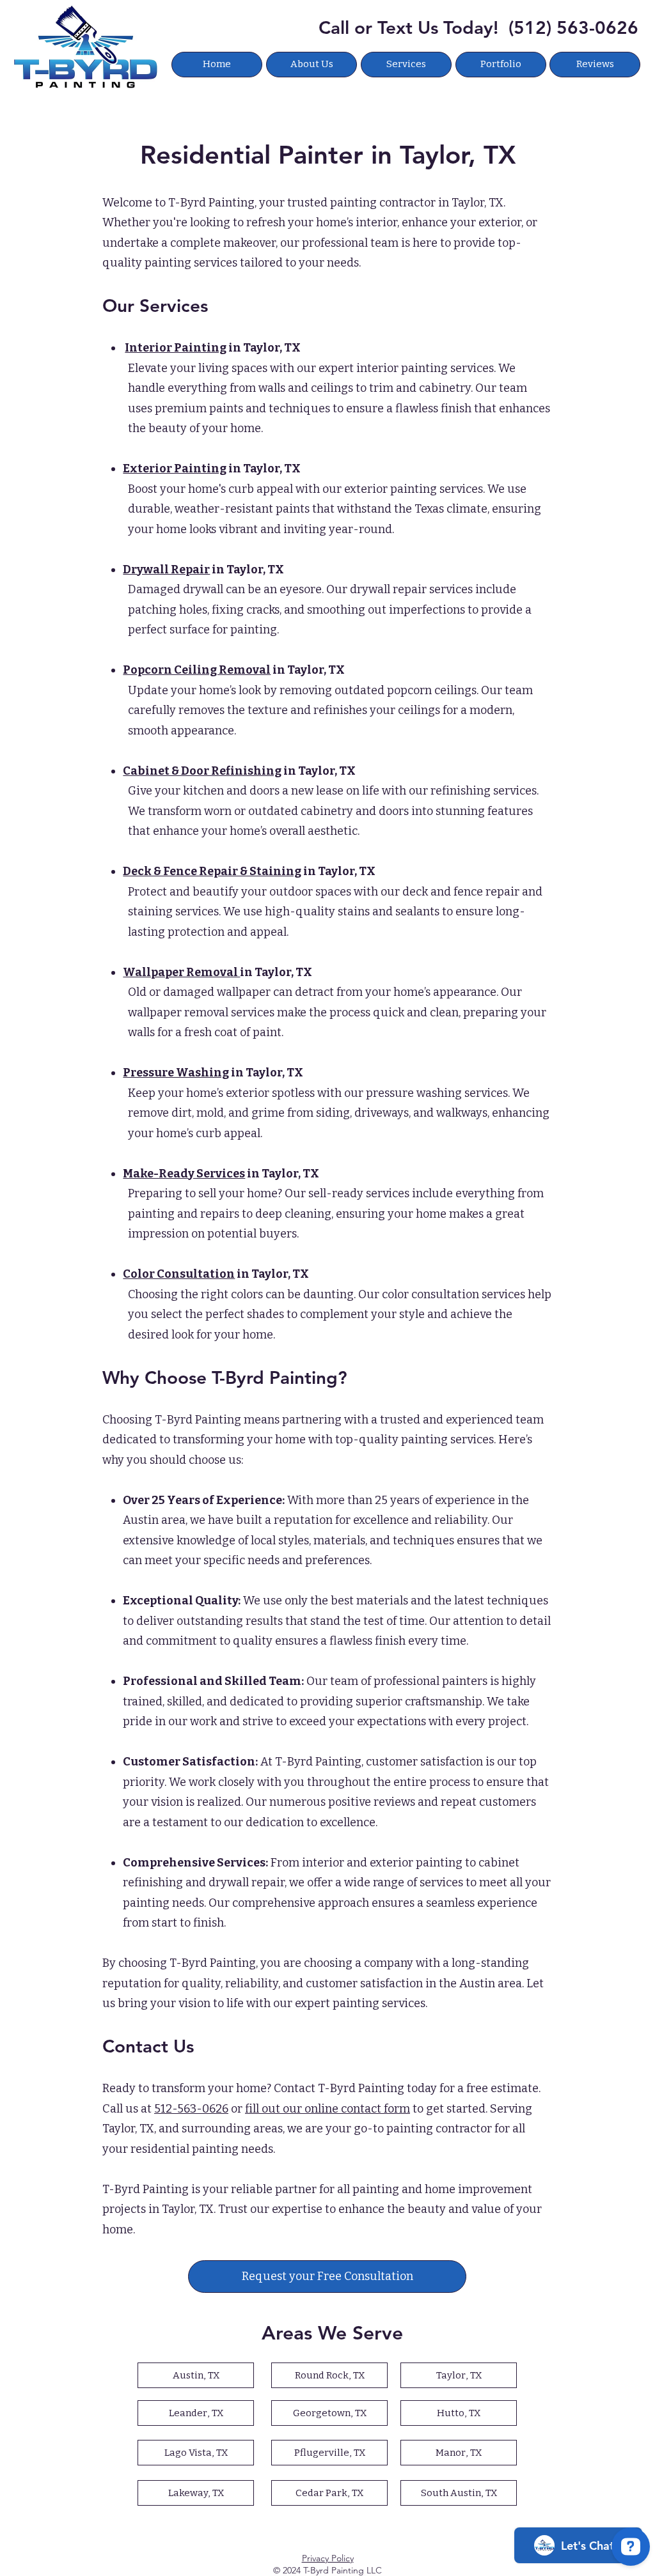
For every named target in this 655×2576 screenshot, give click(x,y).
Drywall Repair (166, 570)
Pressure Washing (176, 1073)
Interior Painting (176, 348)
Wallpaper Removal (181, 972)
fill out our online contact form (327, 2109)
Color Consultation (179, 1274)
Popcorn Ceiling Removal (197, 670)
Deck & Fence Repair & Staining (212, 871)
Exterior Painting (175, 469)
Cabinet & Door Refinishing (202, 771)
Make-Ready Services (184, 1174)
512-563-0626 (191, 2109)
